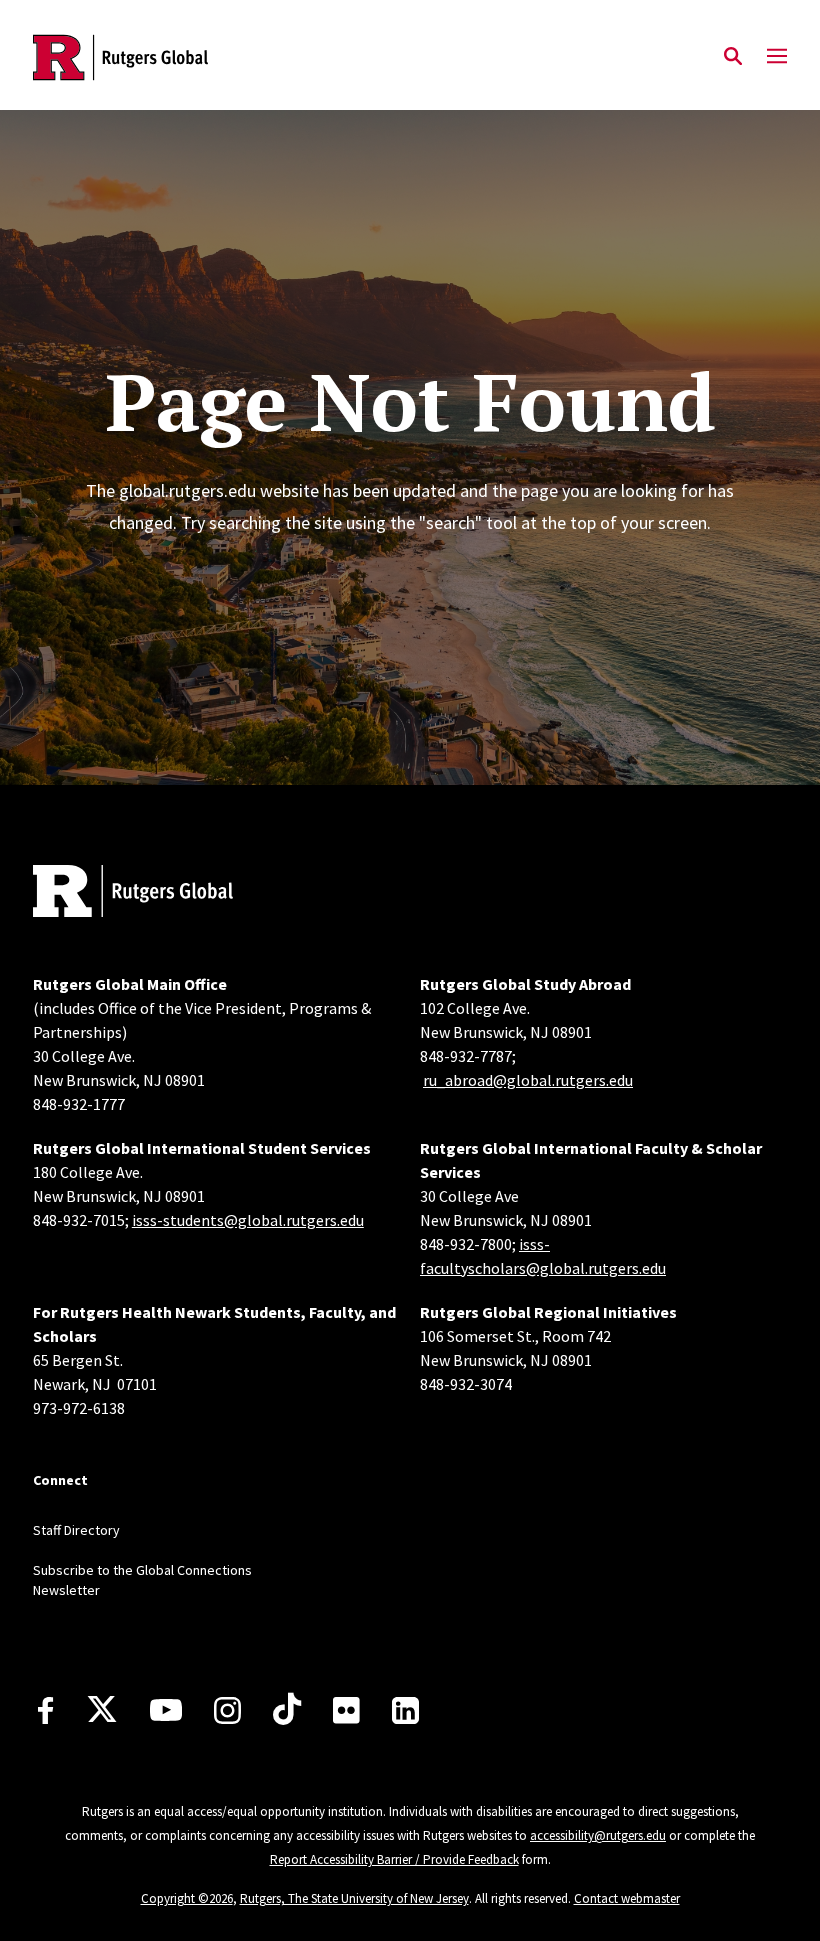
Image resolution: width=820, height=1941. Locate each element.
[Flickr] (346, 1710)
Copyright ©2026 (187, 1898)
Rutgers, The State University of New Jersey (354, 1898)
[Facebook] (45, 1710)
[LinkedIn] (405, 1710)
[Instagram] (227, 1710)
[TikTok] (287, 1710)
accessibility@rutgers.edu (598, 1835)
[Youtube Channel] (166, 1710)
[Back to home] (165, 893)
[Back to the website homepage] (120, 57)
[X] (102, 1710)
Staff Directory (76, 1530)
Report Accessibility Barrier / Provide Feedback (394, 1859)
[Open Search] (733, 57)
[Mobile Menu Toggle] (777, 57)
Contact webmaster (627, 1898)
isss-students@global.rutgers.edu (248, 1220)
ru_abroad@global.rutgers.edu (528, 1080)
